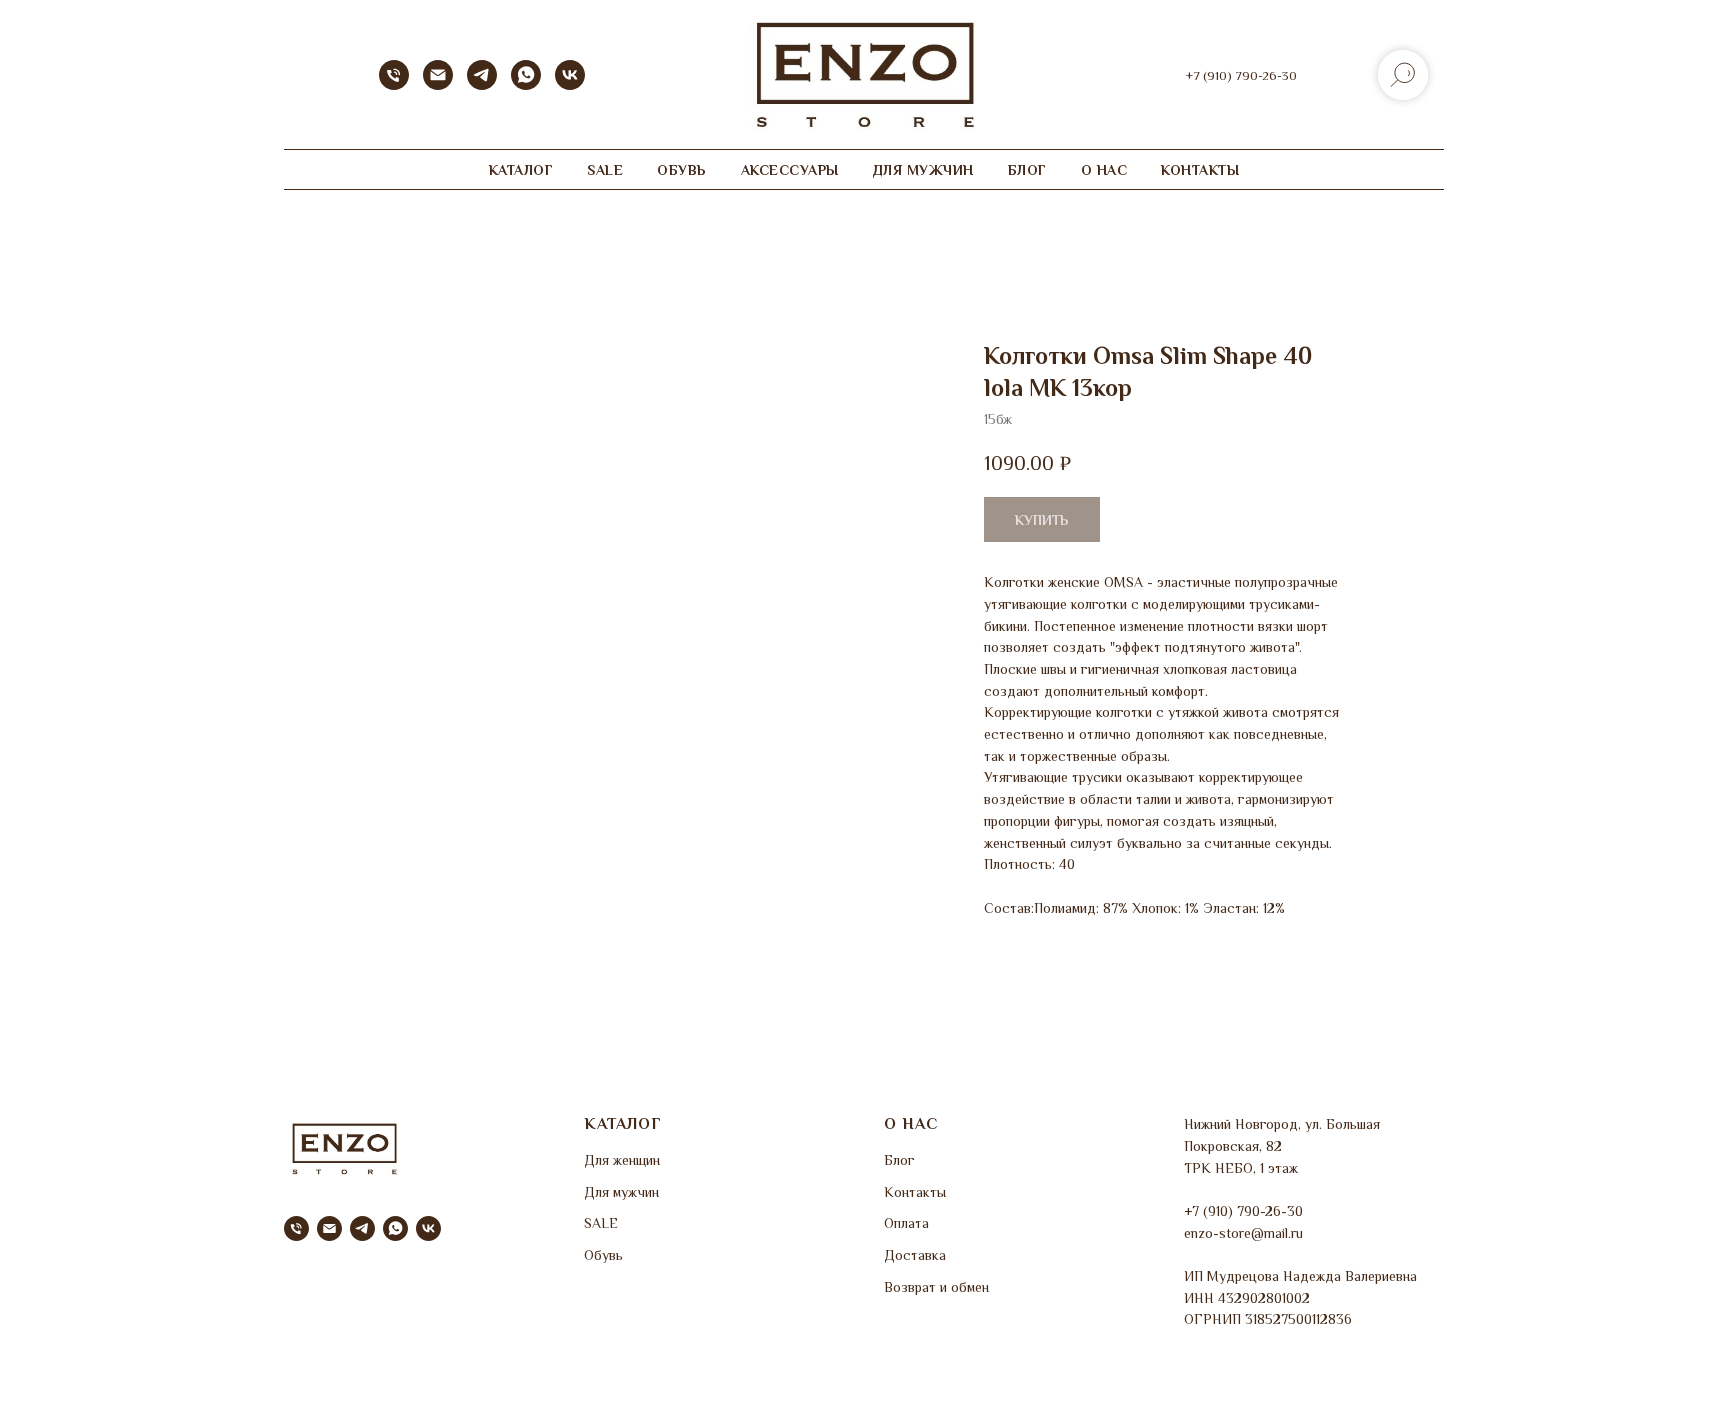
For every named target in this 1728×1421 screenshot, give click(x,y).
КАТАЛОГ (521, 170)
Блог (899, 1160)
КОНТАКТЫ (1200, 170)
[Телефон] (394, 84)
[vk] (570, 84)
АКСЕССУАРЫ (790, 170)
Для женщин (622, 1160)
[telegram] (482, 84)
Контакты (915, 1192)
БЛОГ (1027, 170)
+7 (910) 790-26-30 (1241, 75)
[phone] (296, 1228)
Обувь (603, 1255)
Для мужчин (621, 1192)
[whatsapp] (526, 84)
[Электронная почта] (438, 84)
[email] (329, 1228)
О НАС (1104, 170)
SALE (605, 170)
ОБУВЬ (682, 170)
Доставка (915, 1255)
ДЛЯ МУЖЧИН (923, 170)
